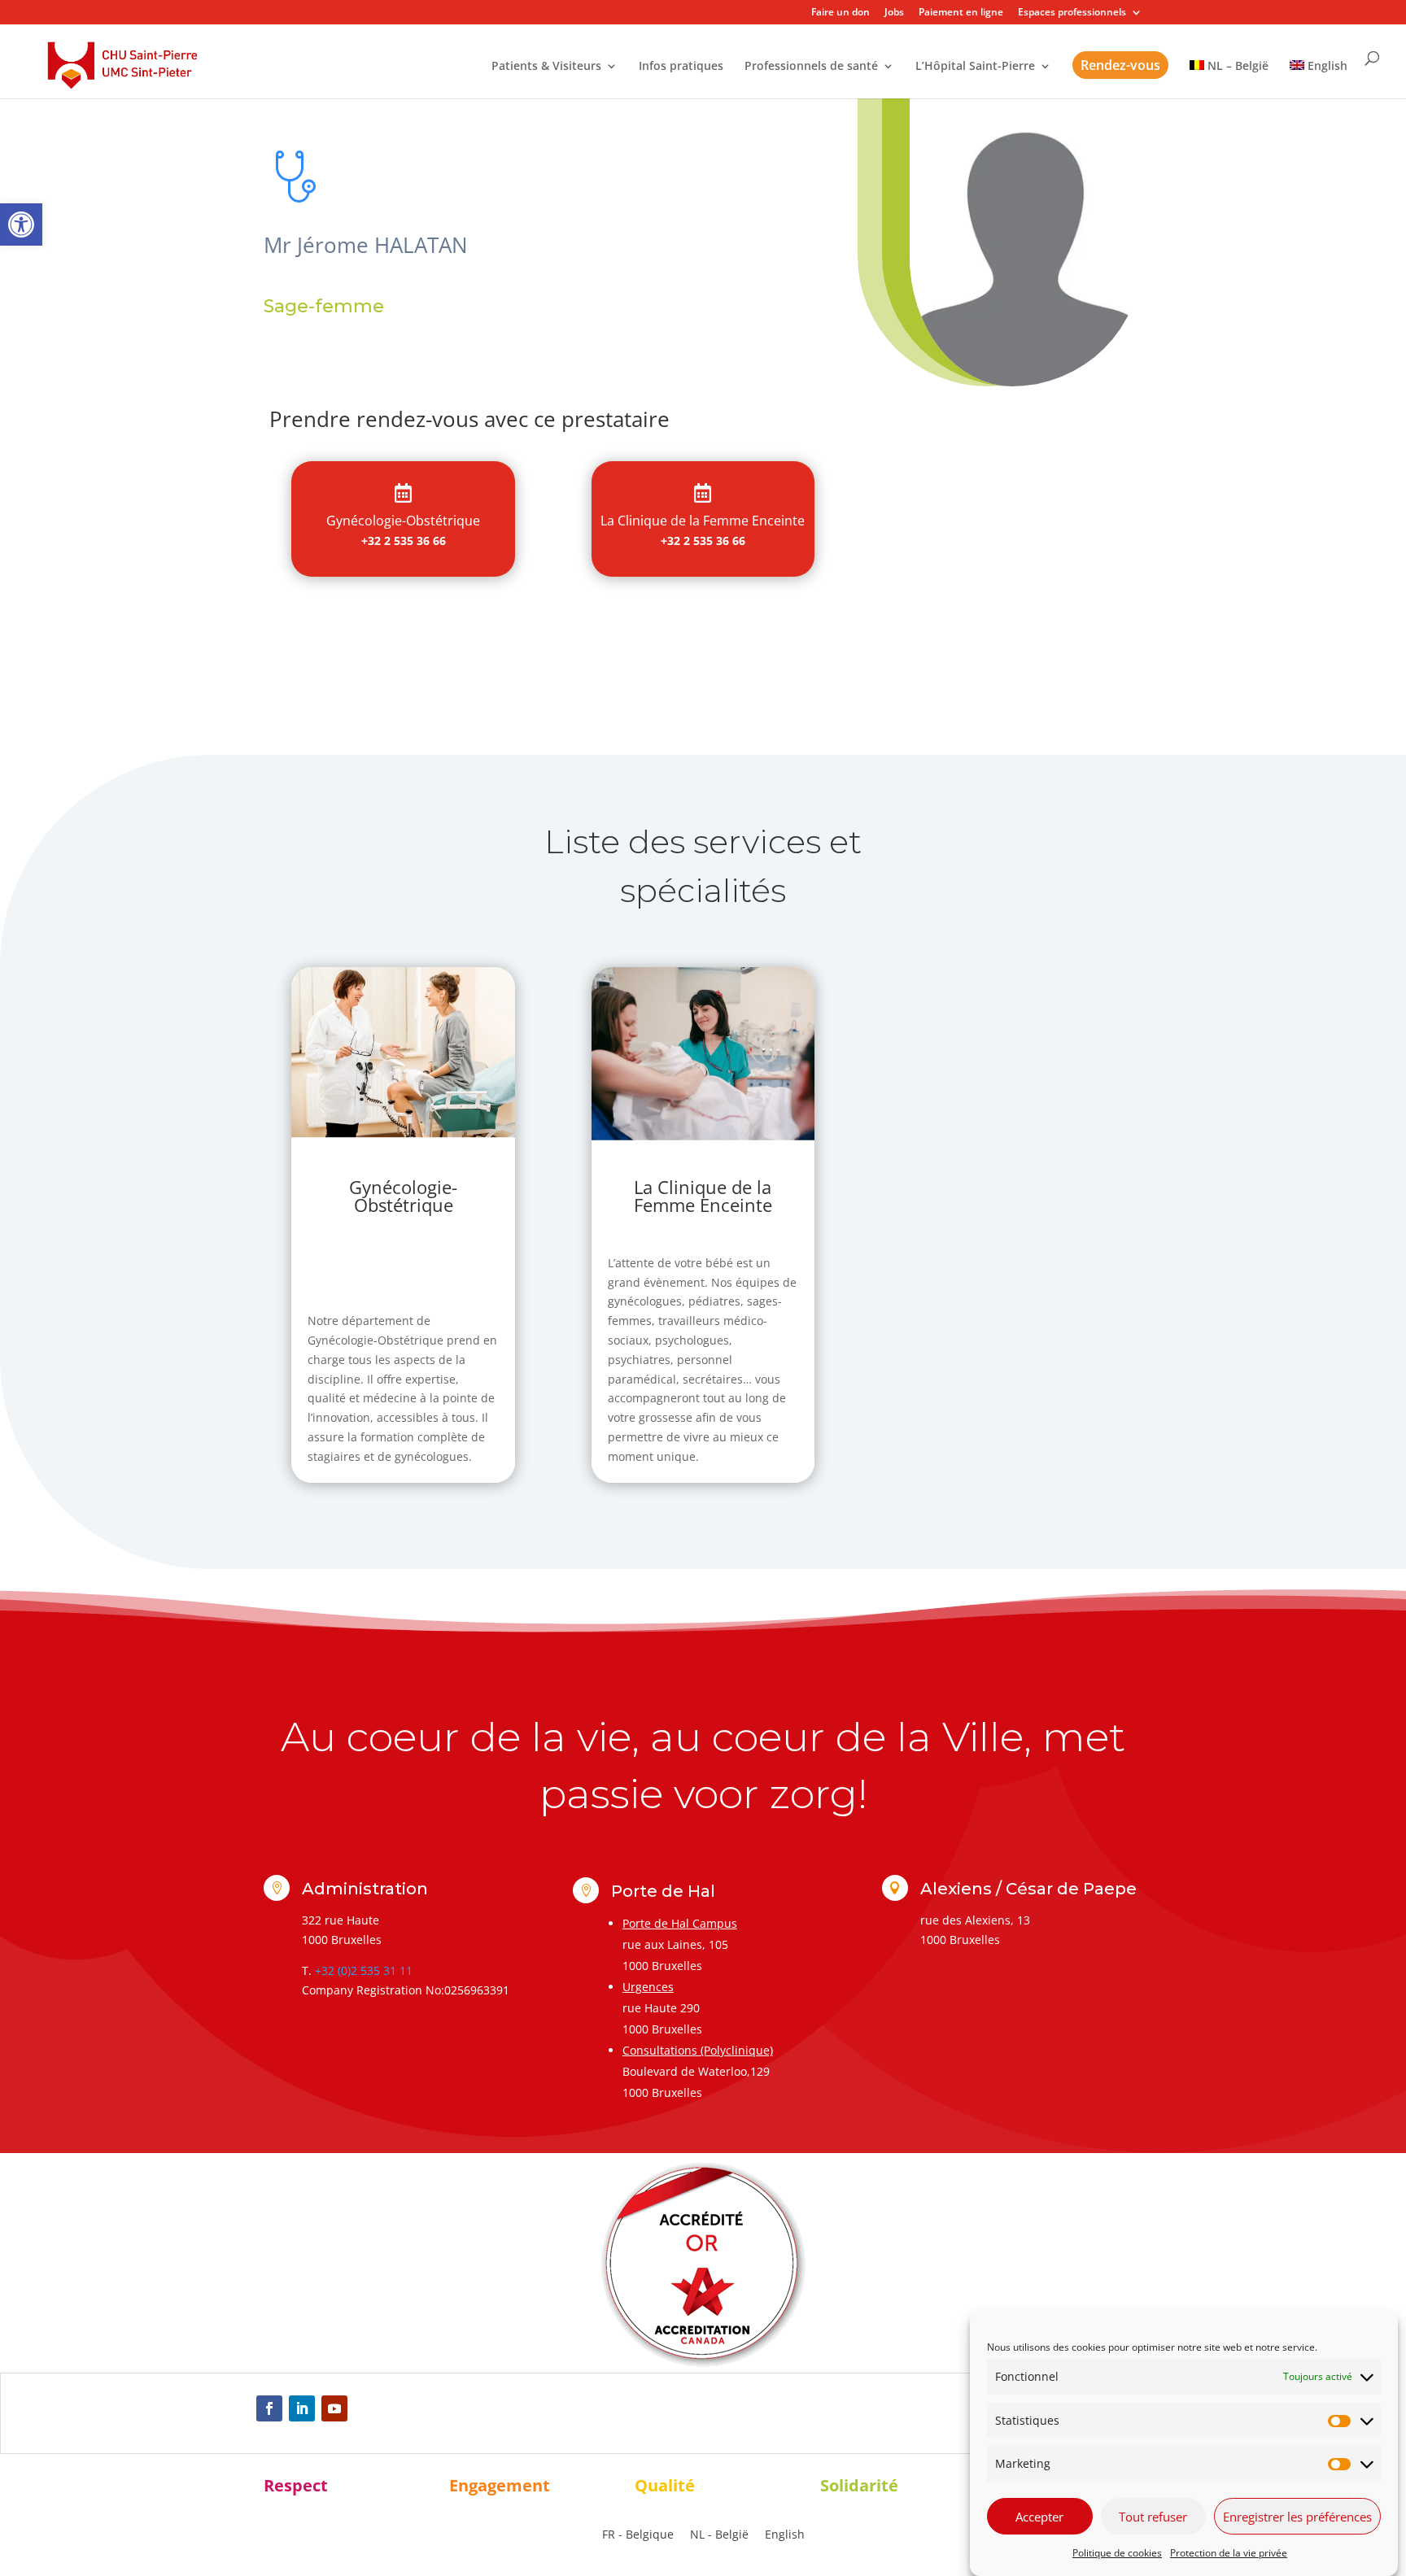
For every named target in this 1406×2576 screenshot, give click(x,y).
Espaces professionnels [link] (1072, 13)
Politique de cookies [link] (1117, 2553)
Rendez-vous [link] (1120, 65)
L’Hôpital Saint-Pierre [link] (975, 67)
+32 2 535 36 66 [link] (404, 540)
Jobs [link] (894, 13)
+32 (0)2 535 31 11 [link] (364, 1970)
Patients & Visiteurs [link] (546, 67)
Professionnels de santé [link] (811, 67)
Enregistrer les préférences (1297, 2517)
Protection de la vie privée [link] (1229, 2553)
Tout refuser (1153, 2517)
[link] (21, 224)
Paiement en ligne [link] (961, 13)
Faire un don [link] (841, 13)
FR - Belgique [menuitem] (638, 2534)
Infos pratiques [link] (681, 67)
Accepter (1039, 2517)
